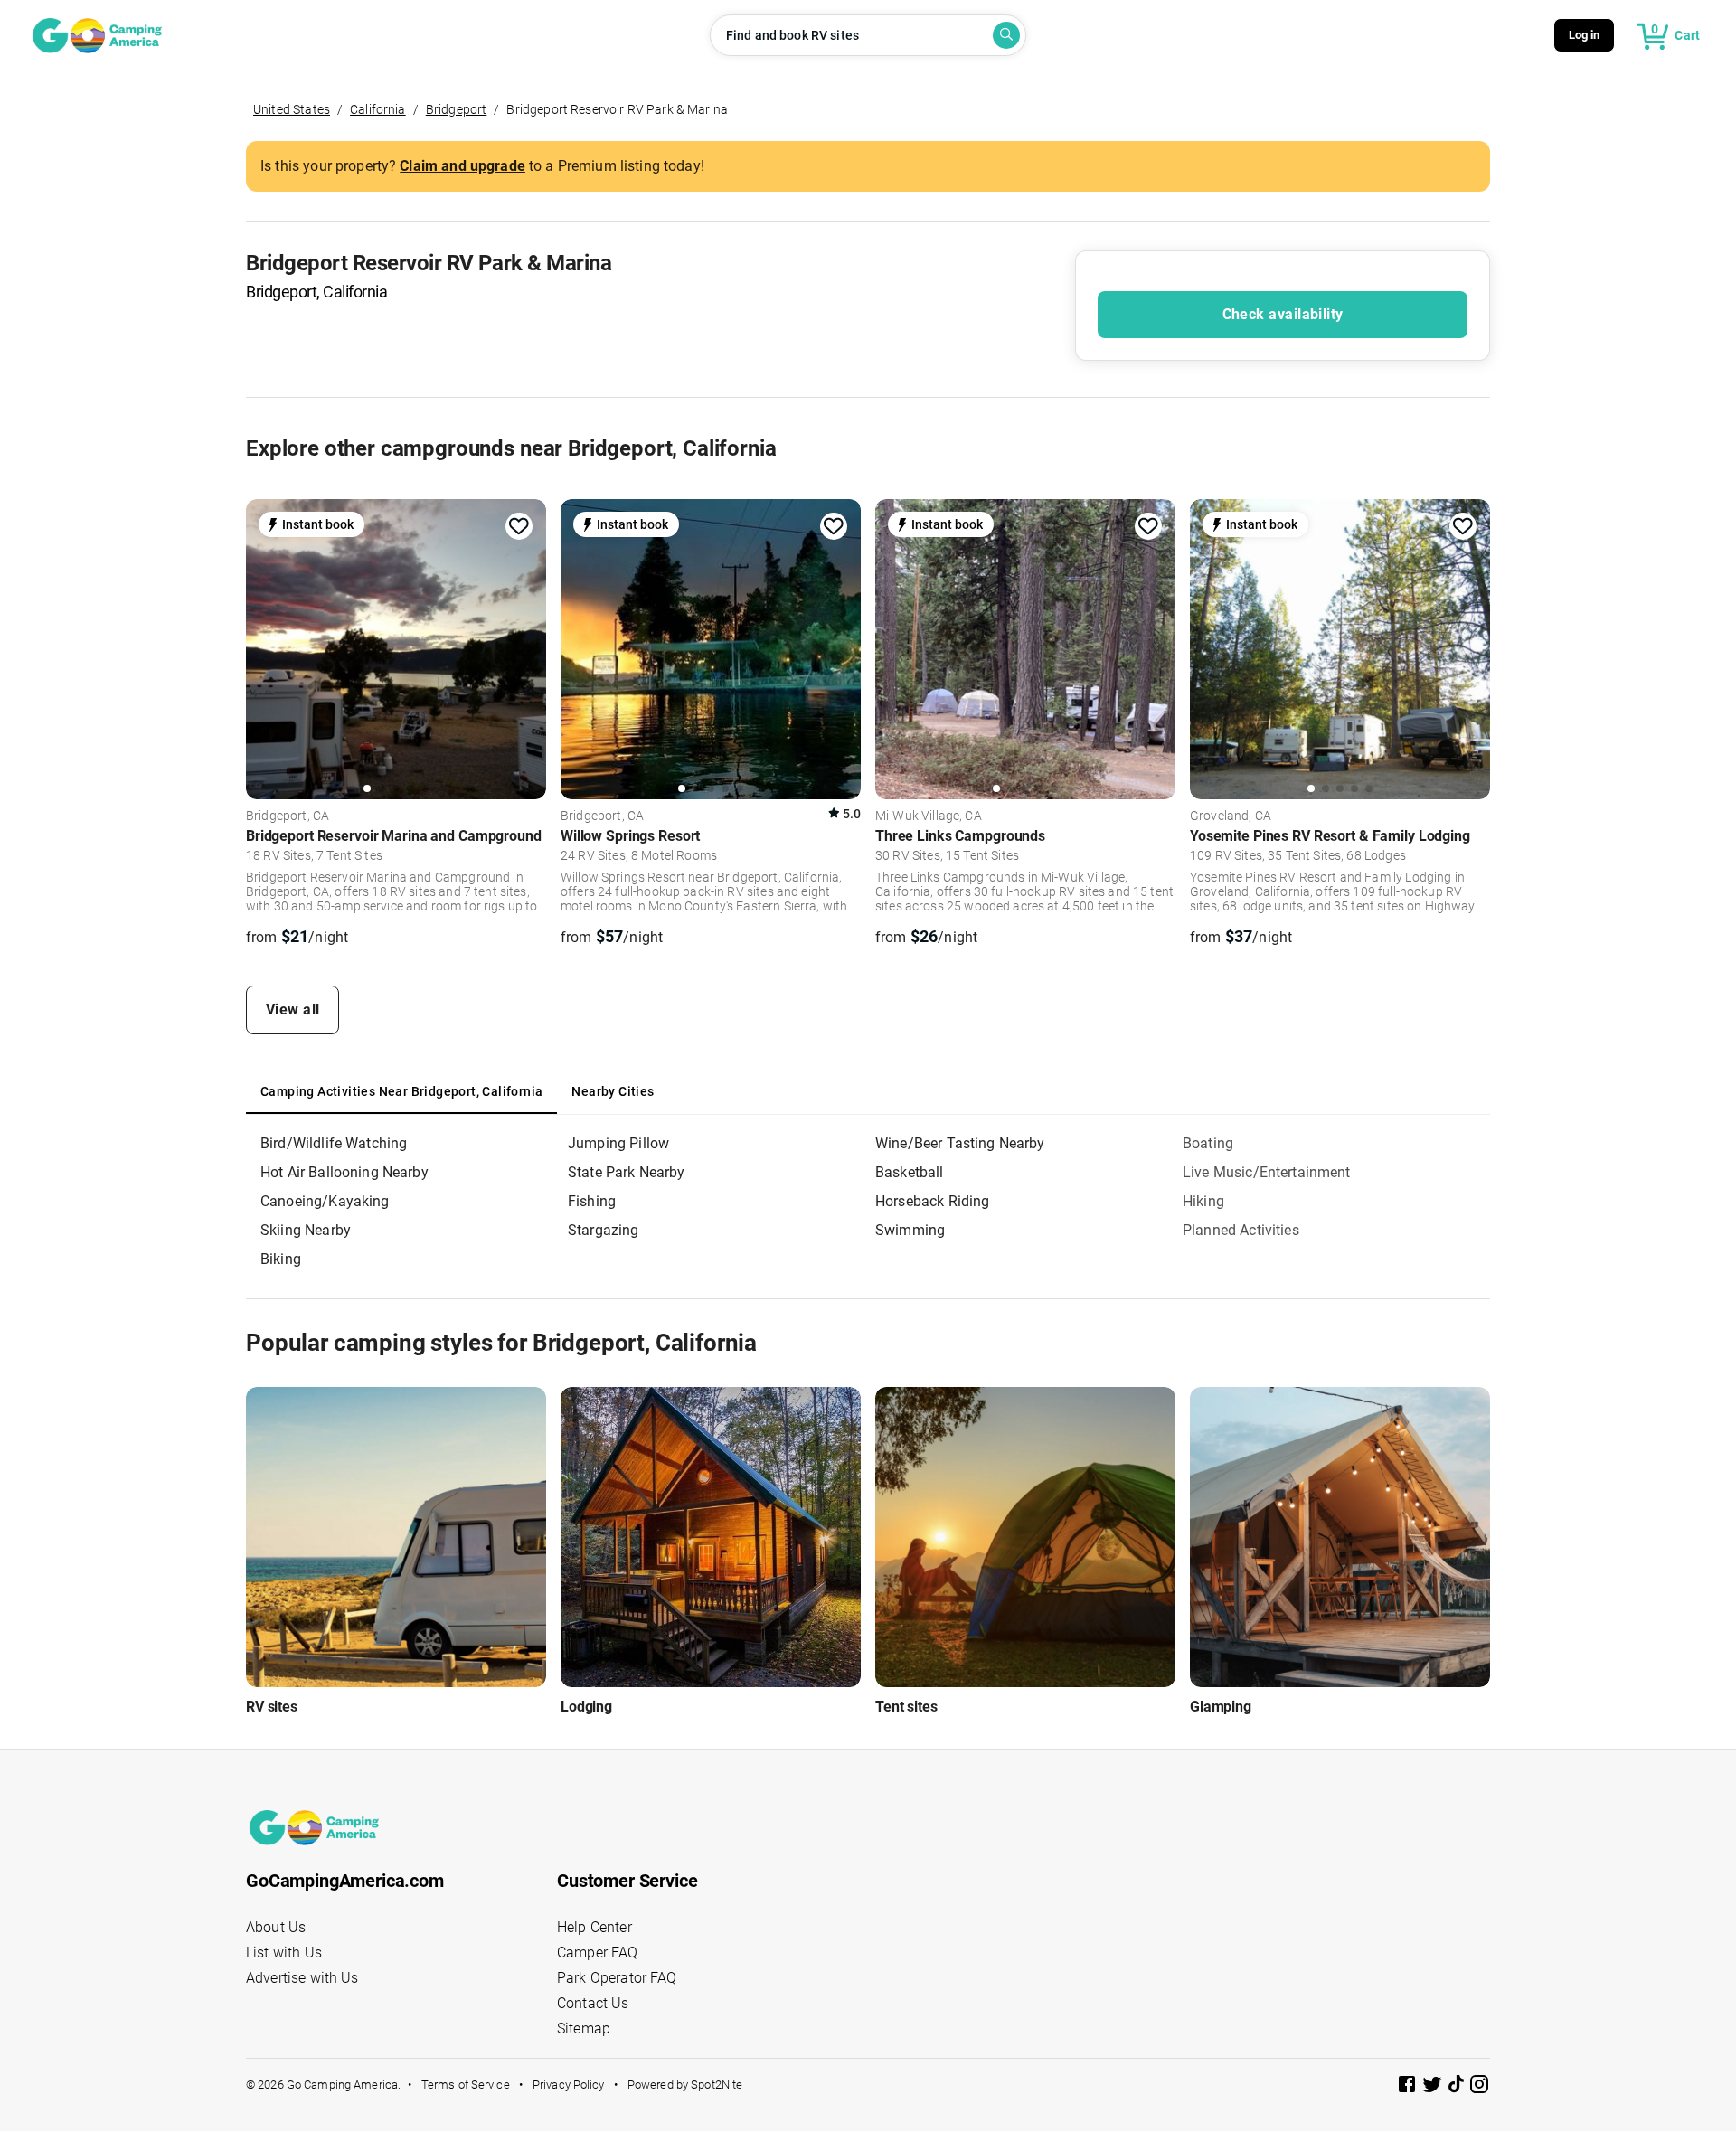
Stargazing (604, 1230)
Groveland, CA (1231, 816)
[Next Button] (526, 646)
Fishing (592, 1201)
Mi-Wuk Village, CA (929, 816)
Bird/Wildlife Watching (334, 1143)
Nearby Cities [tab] (613, 1091)
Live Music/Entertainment (1267, 1172)
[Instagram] (1479, 2087)
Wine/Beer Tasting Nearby (960, 1143)
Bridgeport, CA (288, 816)
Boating (1208, 1143)
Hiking (1203, 1201)
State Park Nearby (627, 1172)
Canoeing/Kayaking (325, 1201)
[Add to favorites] (519, 526)
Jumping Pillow (618, 1143)
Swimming (910, 1230)
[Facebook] (1409, 2087)
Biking (281, 1259)
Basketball (910, 1172)
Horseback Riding (932, 1201)
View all (293, 1009)
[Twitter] (1434, 2087)
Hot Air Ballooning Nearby (344, 1172)
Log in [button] (1585, 35)
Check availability (1283, 314)
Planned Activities (1241, 1230)
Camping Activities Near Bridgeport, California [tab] (401, 1091)
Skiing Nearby (306, 1230)
